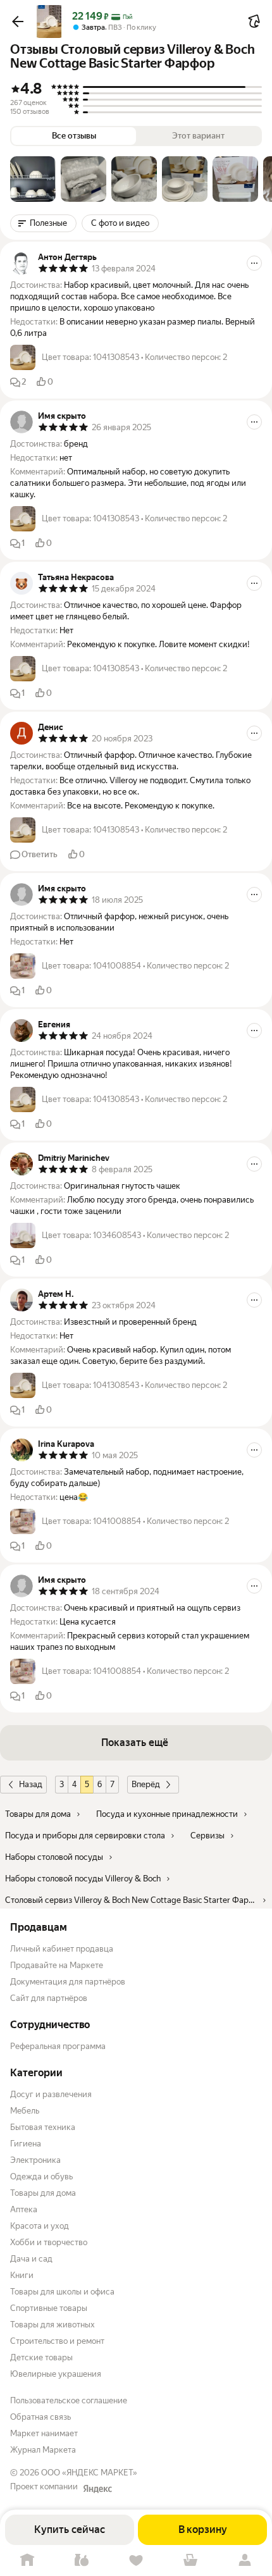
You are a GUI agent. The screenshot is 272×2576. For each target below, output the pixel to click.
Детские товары (41, 2357)
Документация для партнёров (68, 1982)
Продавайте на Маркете (57, 1965)
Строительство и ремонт (57, 2341)
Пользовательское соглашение (69, 2400)
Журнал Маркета (43, 2450)
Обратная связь (40, 2417)
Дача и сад (31, 2259)
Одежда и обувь (41, 2177)
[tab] (33, 179)
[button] (18, 22)
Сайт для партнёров (49, 1998)
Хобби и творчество (49, 2242)
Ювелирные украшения (56, 2374)
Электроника (35, 2160)
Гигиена (26, 2144)
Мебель (25, 2111)
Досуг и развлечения (51, 2094)
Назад (31, 1784)
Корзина (190, 2561)
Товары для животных (53, 2325)
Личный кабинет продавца (62, 1949)
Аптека (24, 2209)
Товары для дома (43, 2193)
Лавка (82, 2561)
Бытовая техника (43, 2127)
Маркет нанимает (44, 2433)
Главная (27, 2561)
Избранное (136, 2561)
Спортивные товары (49, 2308)
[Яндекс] (97, 2489)
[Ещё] (254, 263)
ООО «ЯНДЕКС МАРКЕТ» (89, 2473)
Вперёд (146, 1784)
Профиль (245, 2561)
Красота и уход (40, 2226)
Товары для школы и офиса (62, 2292)
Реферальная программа (58, 2046)
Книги (22, 2275)
